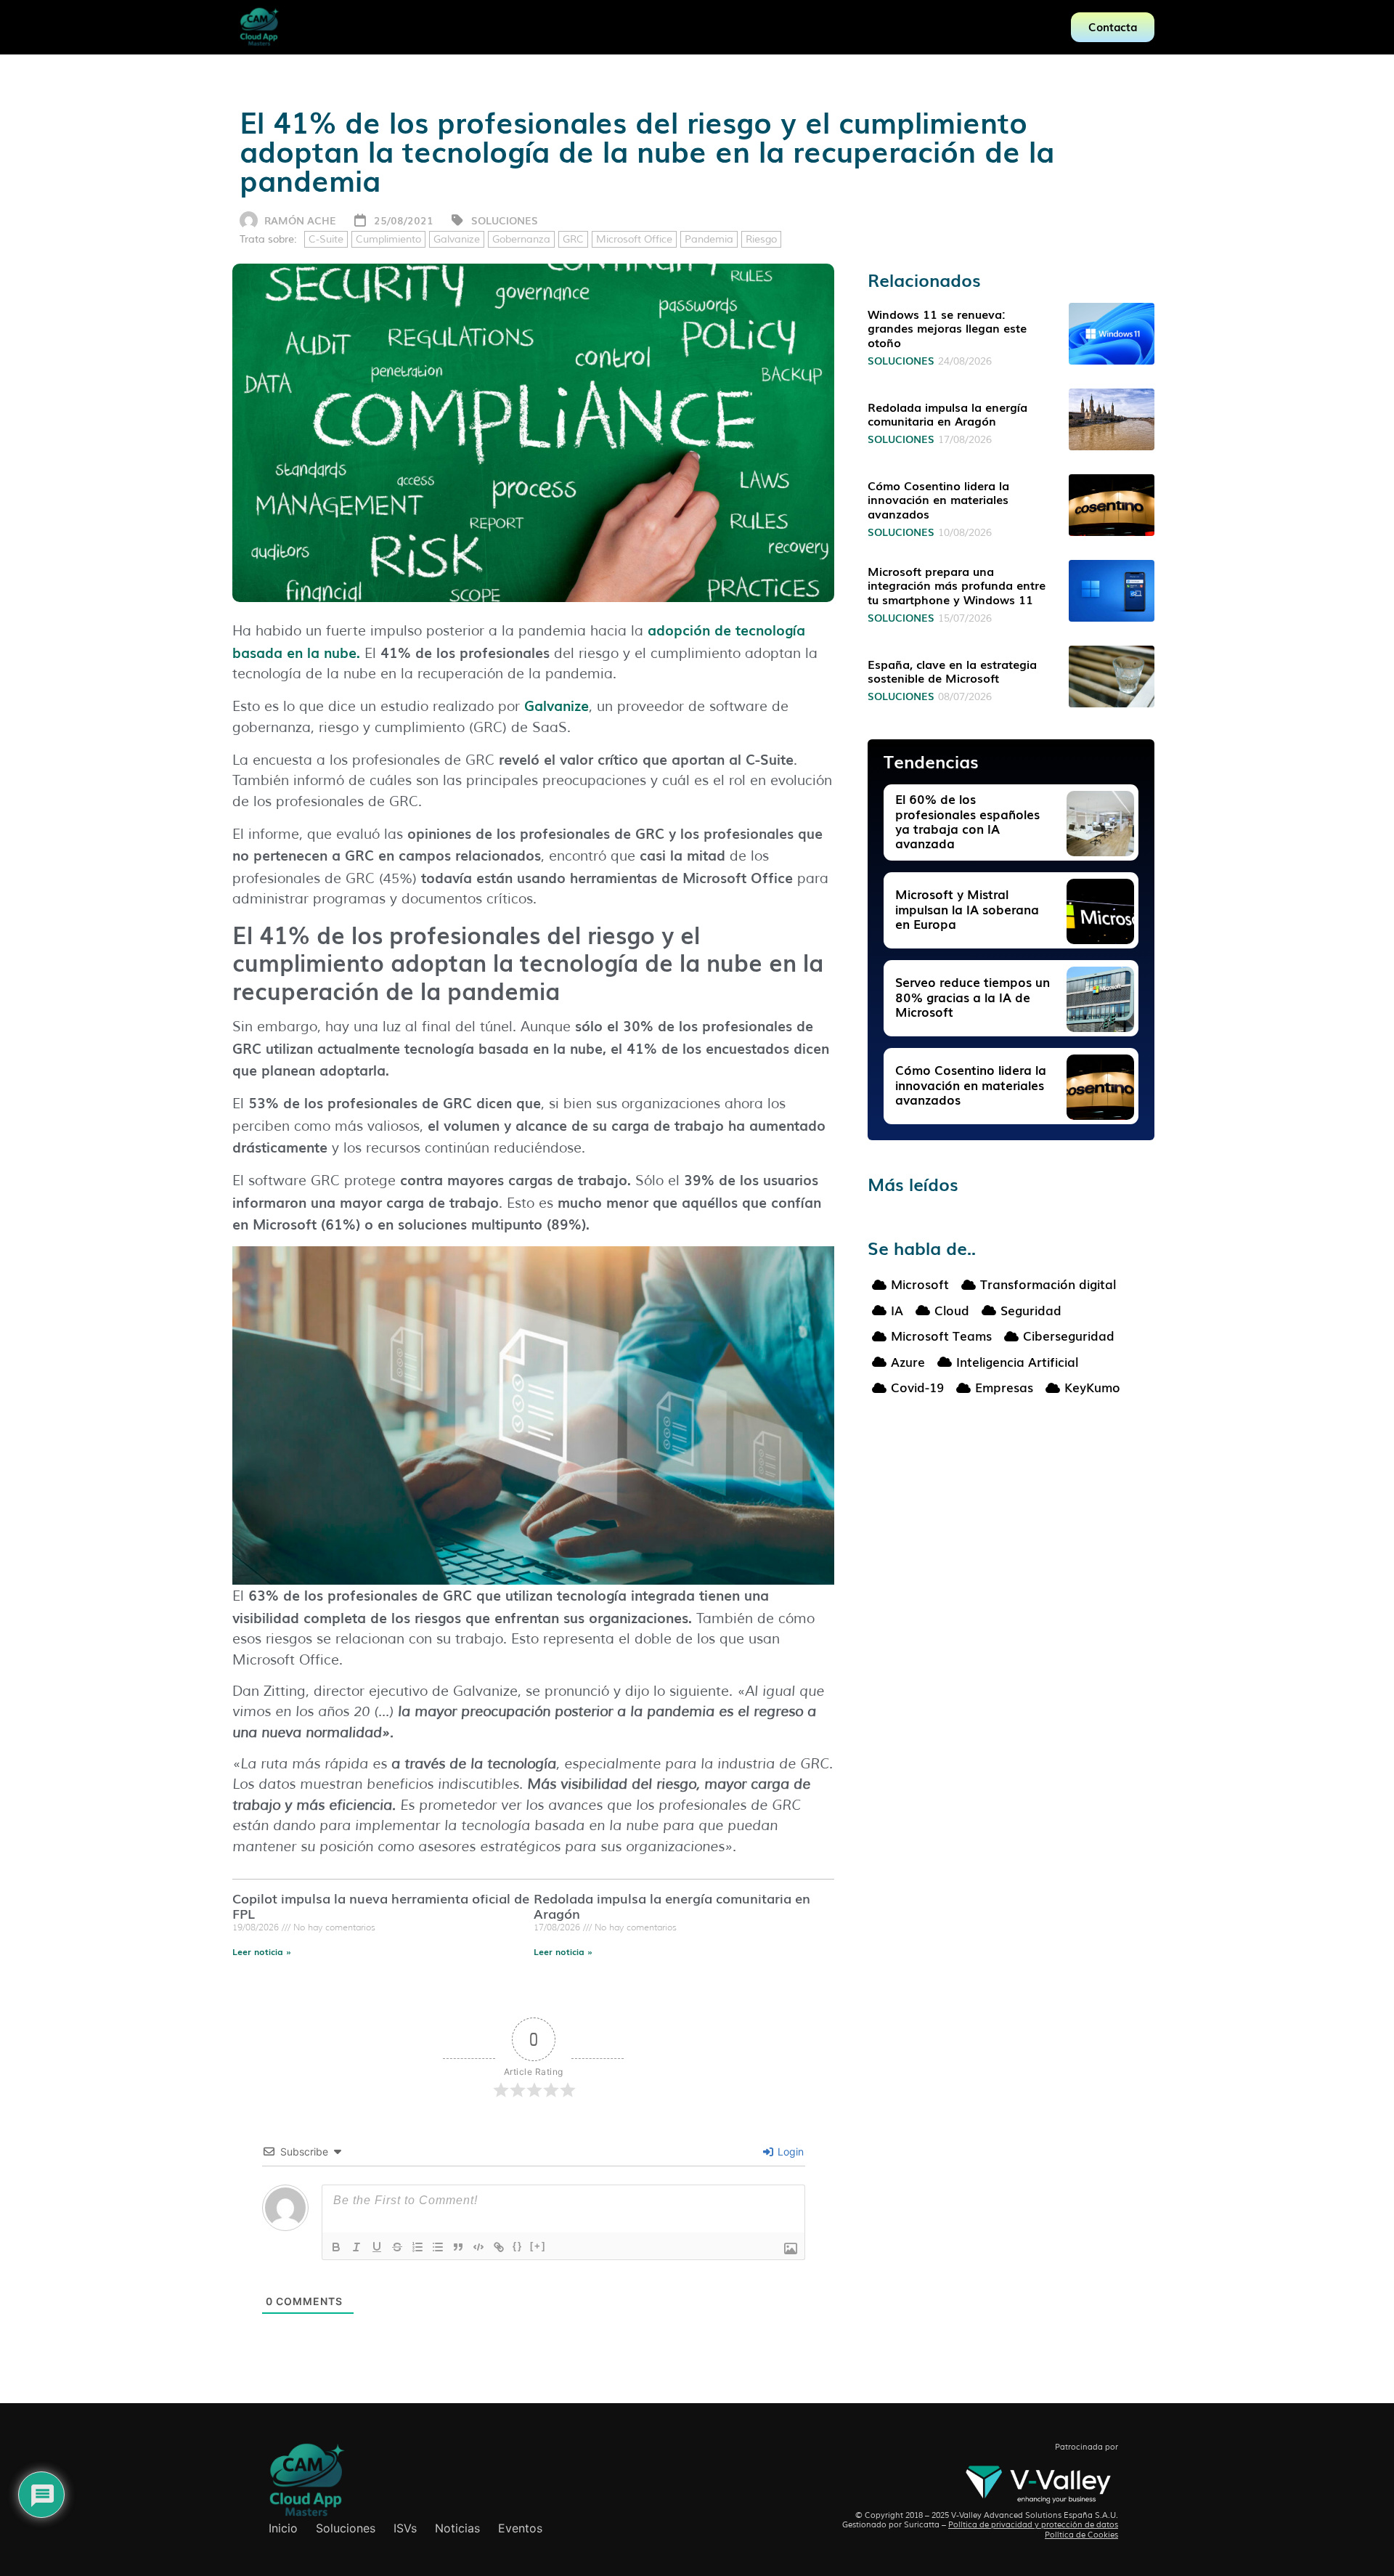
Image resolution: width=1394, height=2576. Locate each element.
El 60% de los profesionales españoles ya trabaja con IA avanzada (967, 821)
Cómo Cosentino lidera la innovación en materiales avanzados (938, 499)
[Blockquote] (458, 2247)
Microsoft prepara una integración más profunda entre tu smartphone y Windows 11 (957, 585)
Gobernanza (521, 239)
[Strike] (397, 2247)
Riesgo (761, 239)
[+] (538, 2246)
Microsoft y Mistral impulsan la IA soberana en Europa (967, 909)
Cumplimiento (388, 239)
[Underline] (377, 2247)
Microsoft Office (634, 239)
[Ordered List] (417, 2247)
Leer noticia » (262, 1951)
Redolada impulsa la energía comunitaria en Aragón (672, 1906)
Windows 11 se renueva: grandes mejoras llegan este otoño (947, 328)
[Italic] (356, 2247)
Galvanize (457, 239)
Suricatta (922, 2524)
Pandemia (709, 239)
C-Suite (326, 239)
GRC (573, 239)
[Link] (499, 2247)
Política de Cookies (1081, 2535)
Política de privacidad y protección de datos (1033, 2524)
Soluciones (505, 220)
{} (518, 2246)
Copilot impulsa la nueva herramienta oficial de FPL (381, 1906)
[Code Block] (478, 2247)
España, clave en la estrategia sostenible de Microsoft (952, 671)
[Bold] (336, 2247)
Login (789, 2152)
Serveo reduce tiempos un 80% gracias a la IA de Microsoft (973, 996)
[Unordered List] (438, 2247)
